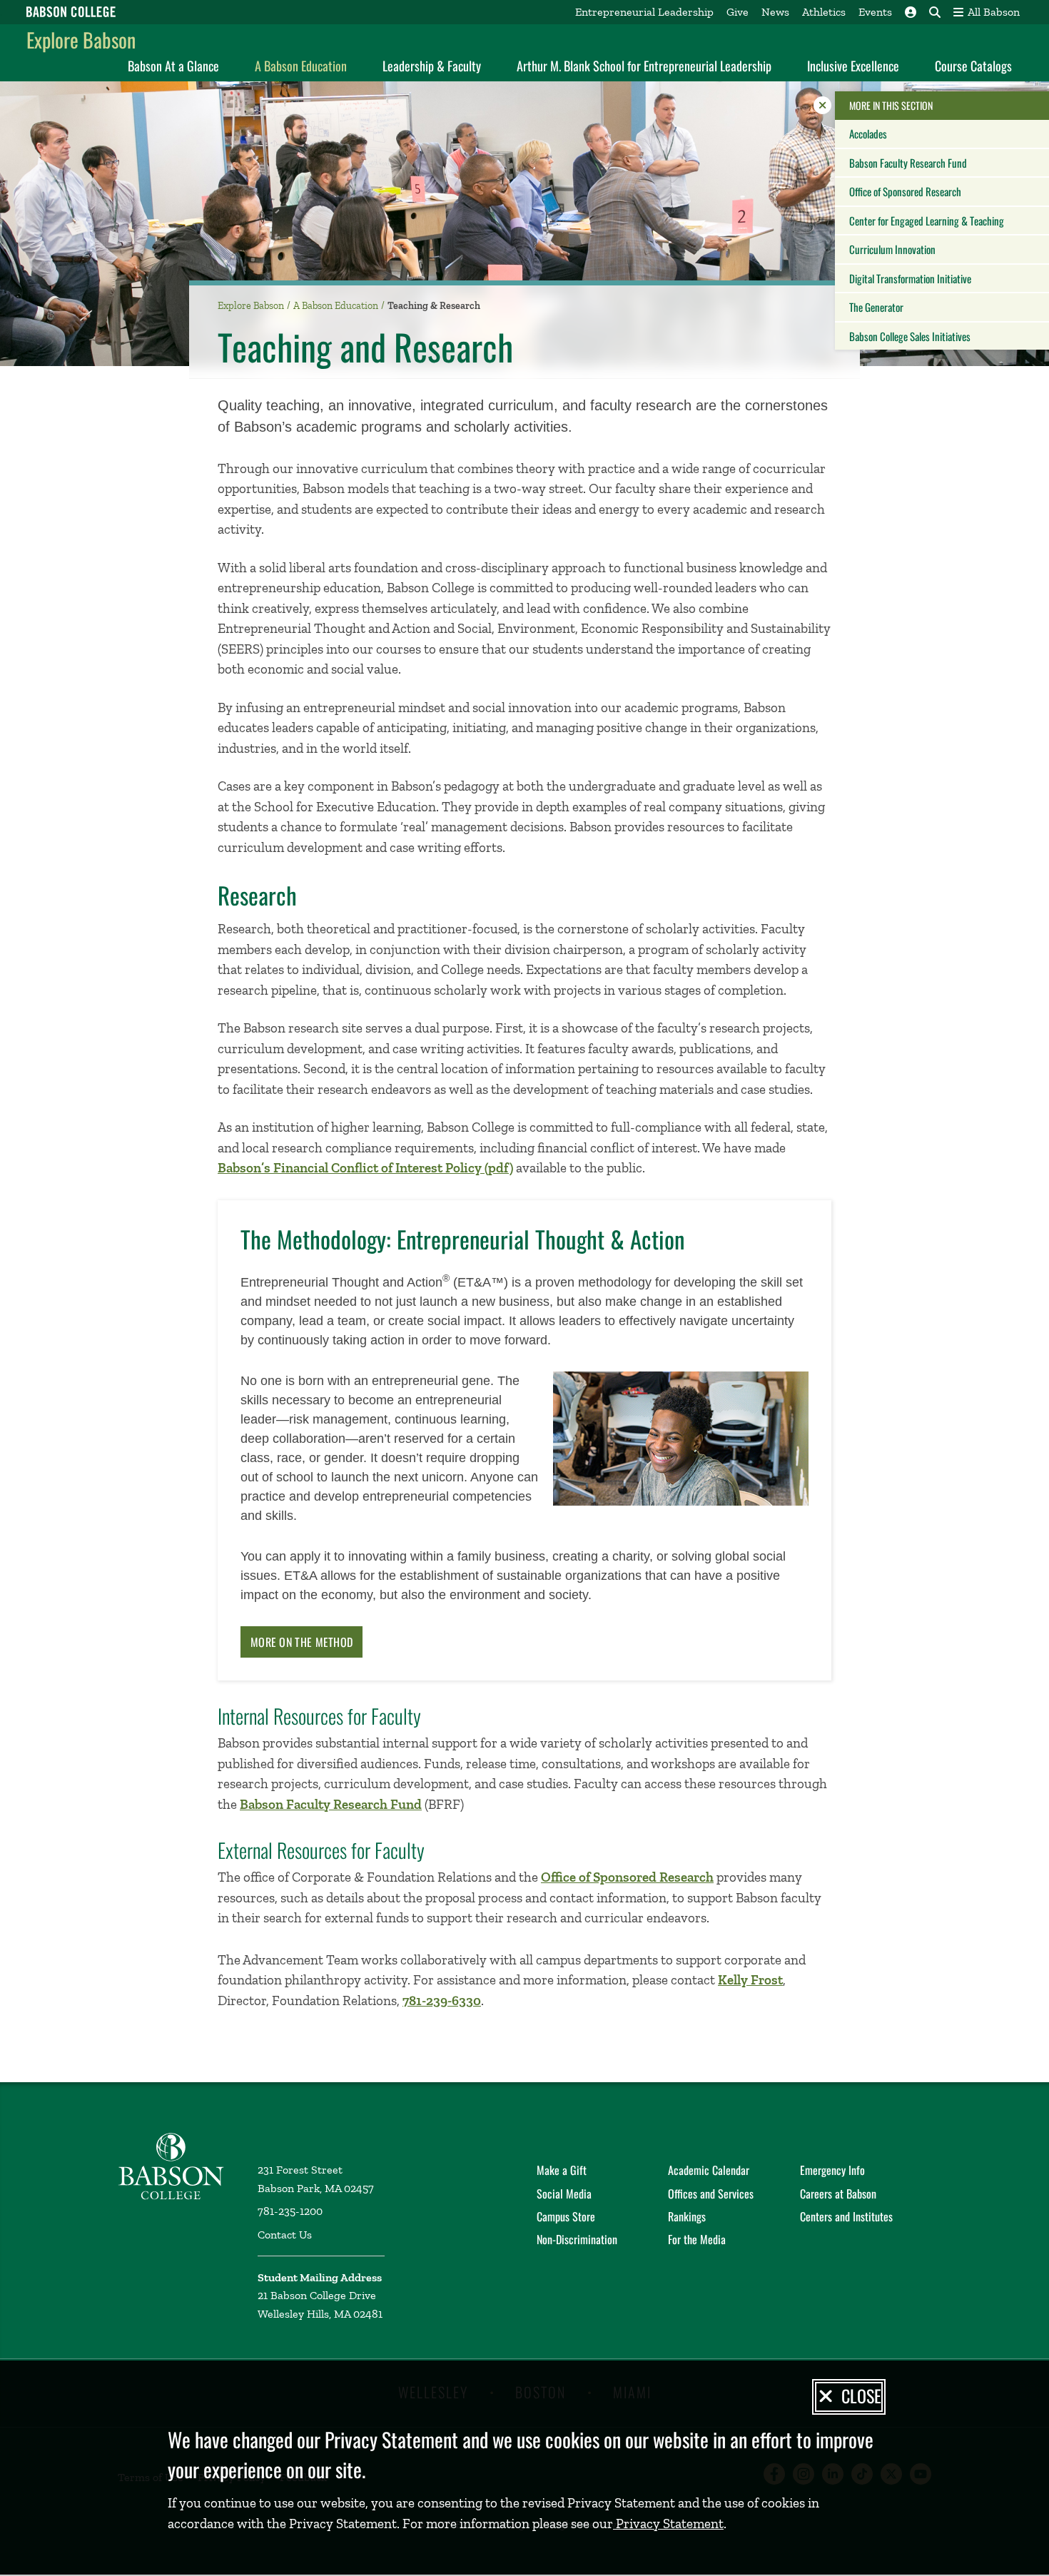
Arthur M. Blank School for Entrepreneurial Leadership (644, 66)
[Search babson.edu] (935, 12)
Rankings (687, 2216)
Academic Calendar (709, 2170)
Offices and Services (711, 2194)
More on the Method (301, 1642)
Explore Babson (81, 40)
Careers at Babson (838, 2194)
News (775, 12)
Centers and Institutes (846, 2216)
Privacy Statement (668, 2524)
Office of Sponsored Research (905, 191)
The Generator (876, 307)
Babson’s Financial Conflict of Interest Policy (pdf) (365, 1168)
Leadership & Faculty (432, 66)
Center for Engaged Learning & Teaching (927, 220)
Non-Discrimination (577, 2239)
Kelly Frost (750, 1980)
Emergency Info (832, 2170)
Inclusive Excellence (853, 66)
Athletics (824, 12)
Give (738, 12)
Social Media (564, 2194)
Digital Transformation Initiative (910, 278)
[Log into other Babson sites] (911, 12)
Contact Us (285, 2235)
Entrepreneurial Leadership (644, 12)
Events (875, 12)
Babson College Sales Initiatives (910, 336)
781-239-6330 (442, 2001)
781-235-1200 (290, 2211)
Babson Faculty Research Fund (908, 163)
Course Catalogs (973, 66)
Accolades (868, 133)
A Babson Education (301, 66)
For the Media (697, 2239)
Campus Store (566, 2216)
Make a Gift (562, 2170)
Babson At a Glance (173, 66)
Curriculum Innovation (892, 249)
